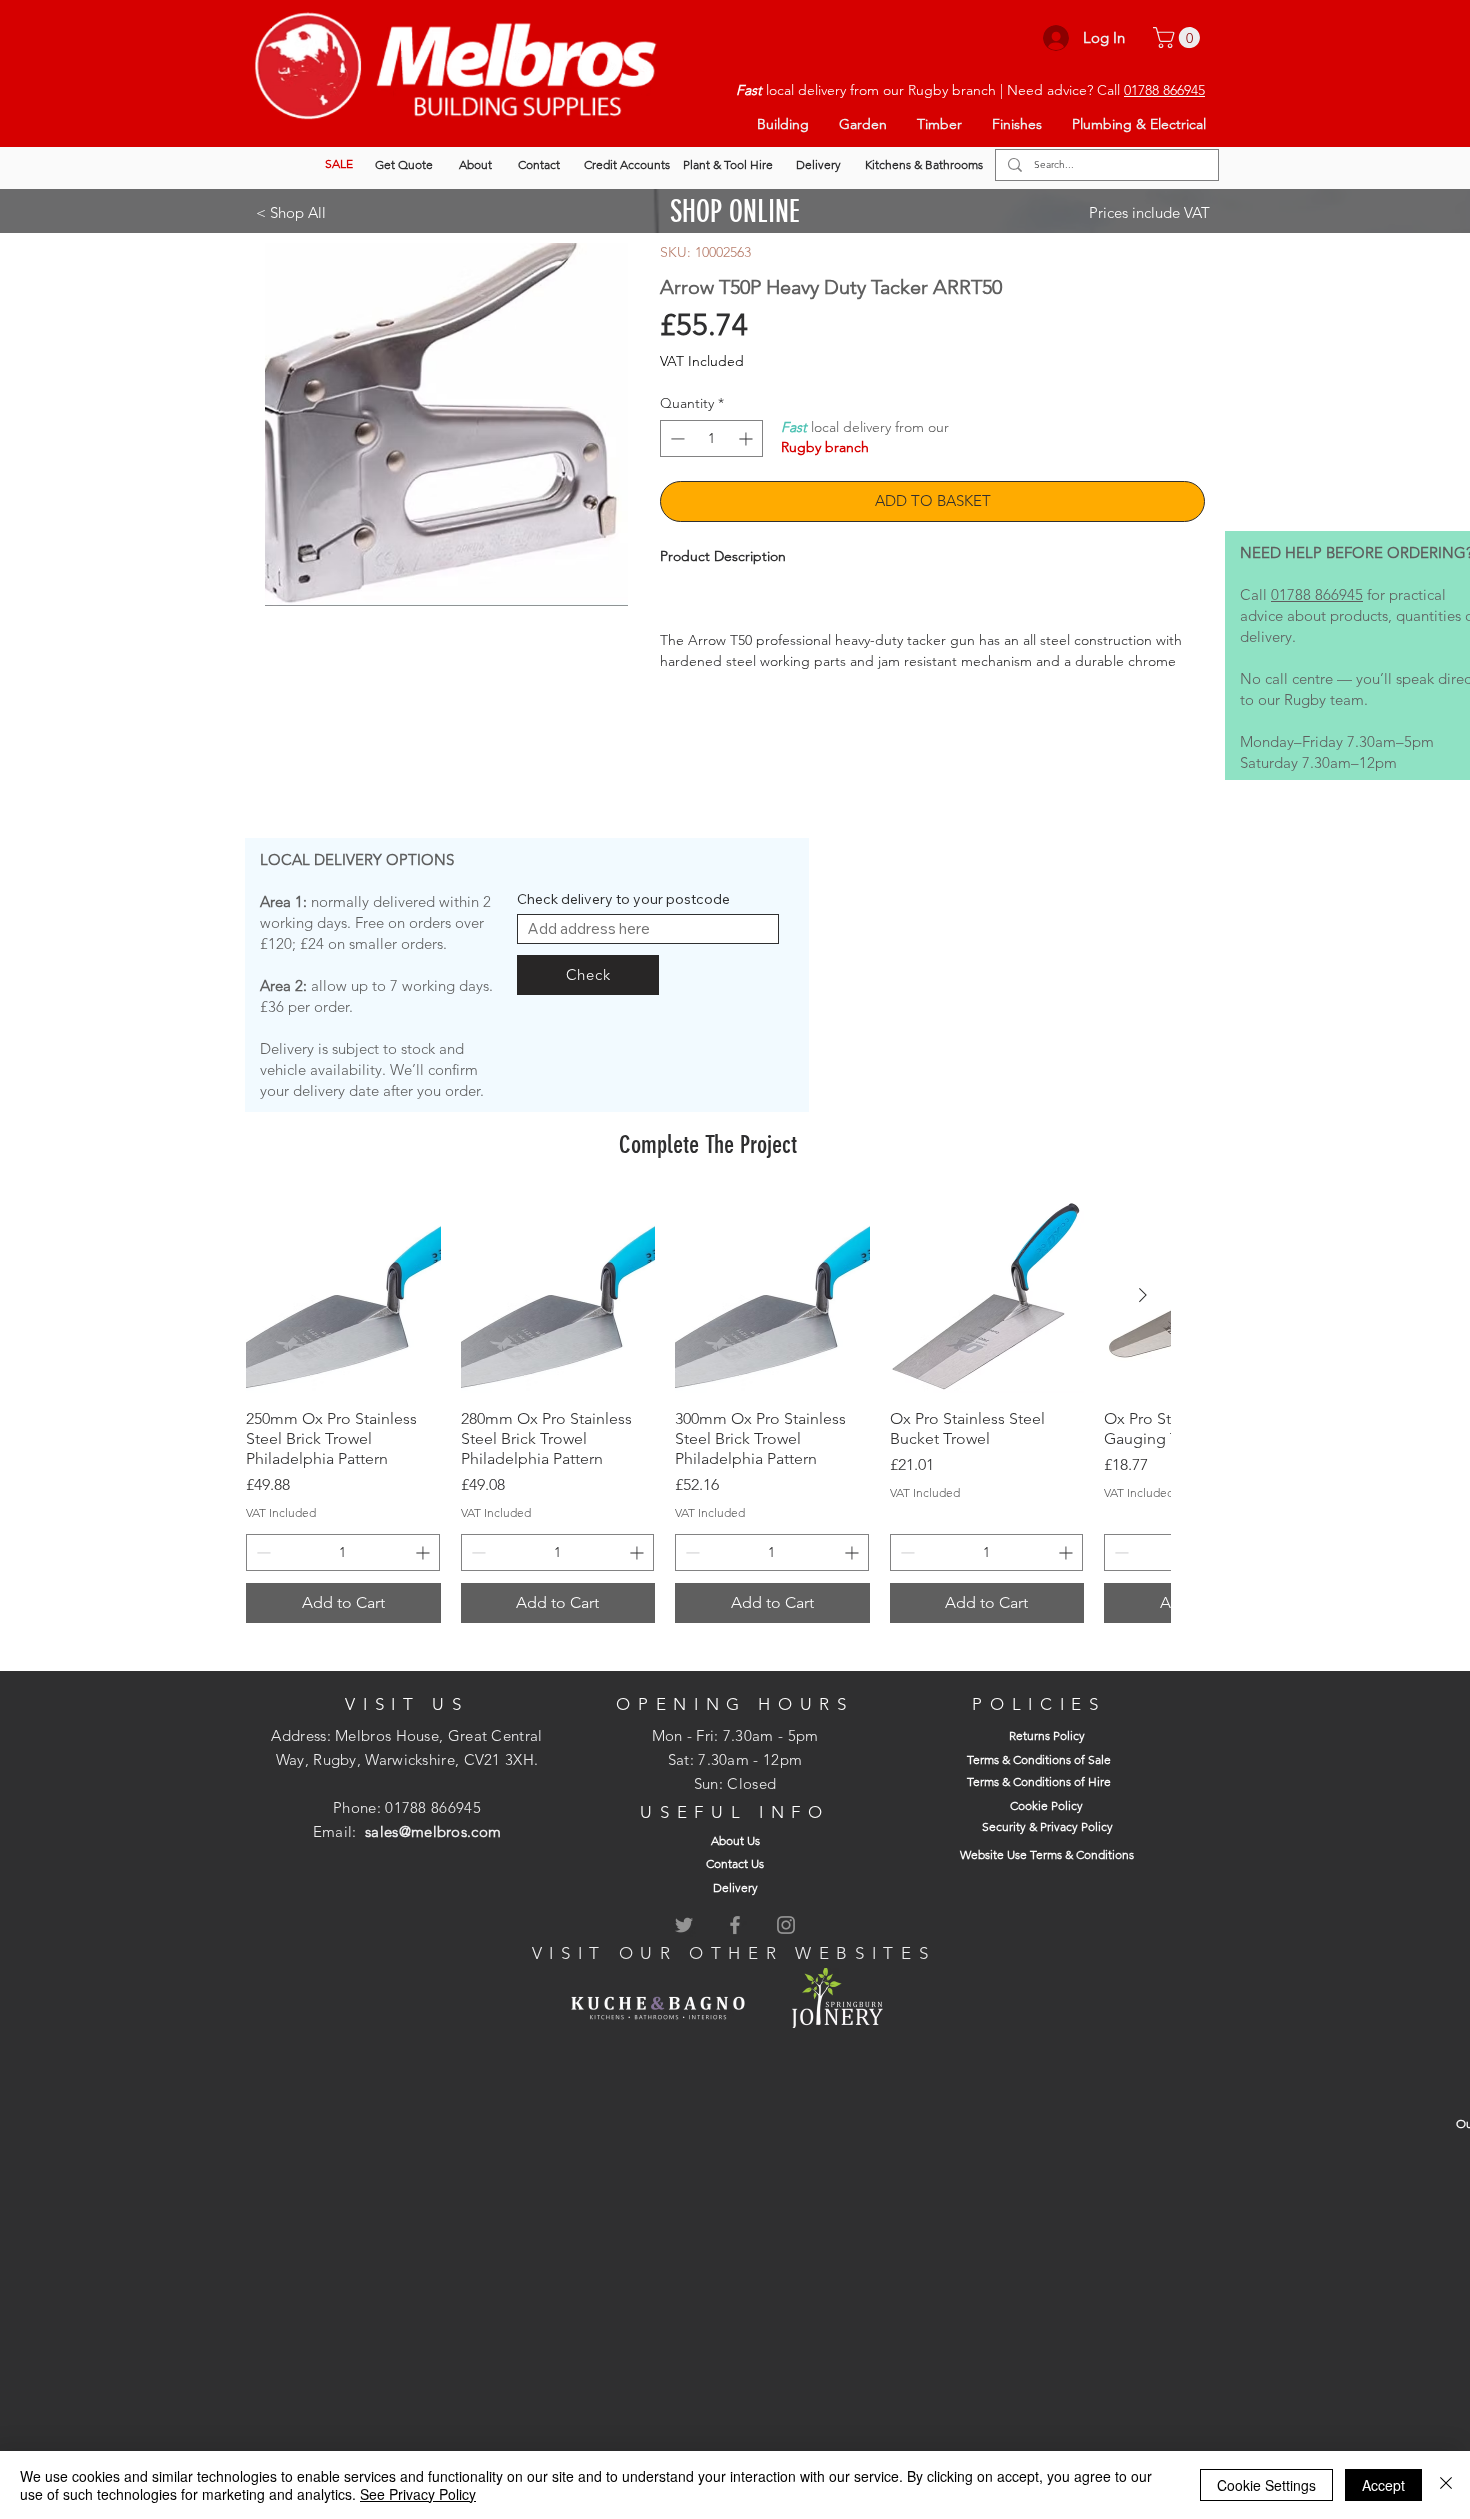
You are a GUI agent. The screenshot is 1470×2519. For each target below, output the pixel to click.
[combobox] (648, 951)
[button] (1179, 37)
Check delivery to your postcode (623, 921)
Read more (694, 683)
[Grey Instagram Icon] (786, 1947)
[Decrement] (675, 438)
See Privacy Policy (418, 2494)
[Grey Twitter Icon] (684, 1947)
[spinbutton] (711, 438)
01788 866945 (1164, 90)
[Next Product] (1143, 1318)
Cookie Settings (1266, 2485)
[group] (708, 1433)
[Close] (1446, 2485)
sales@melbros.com (433, 1853)
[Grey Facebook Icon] (735, 1947)
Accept (1383, 2485)
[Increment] (747, 438)
